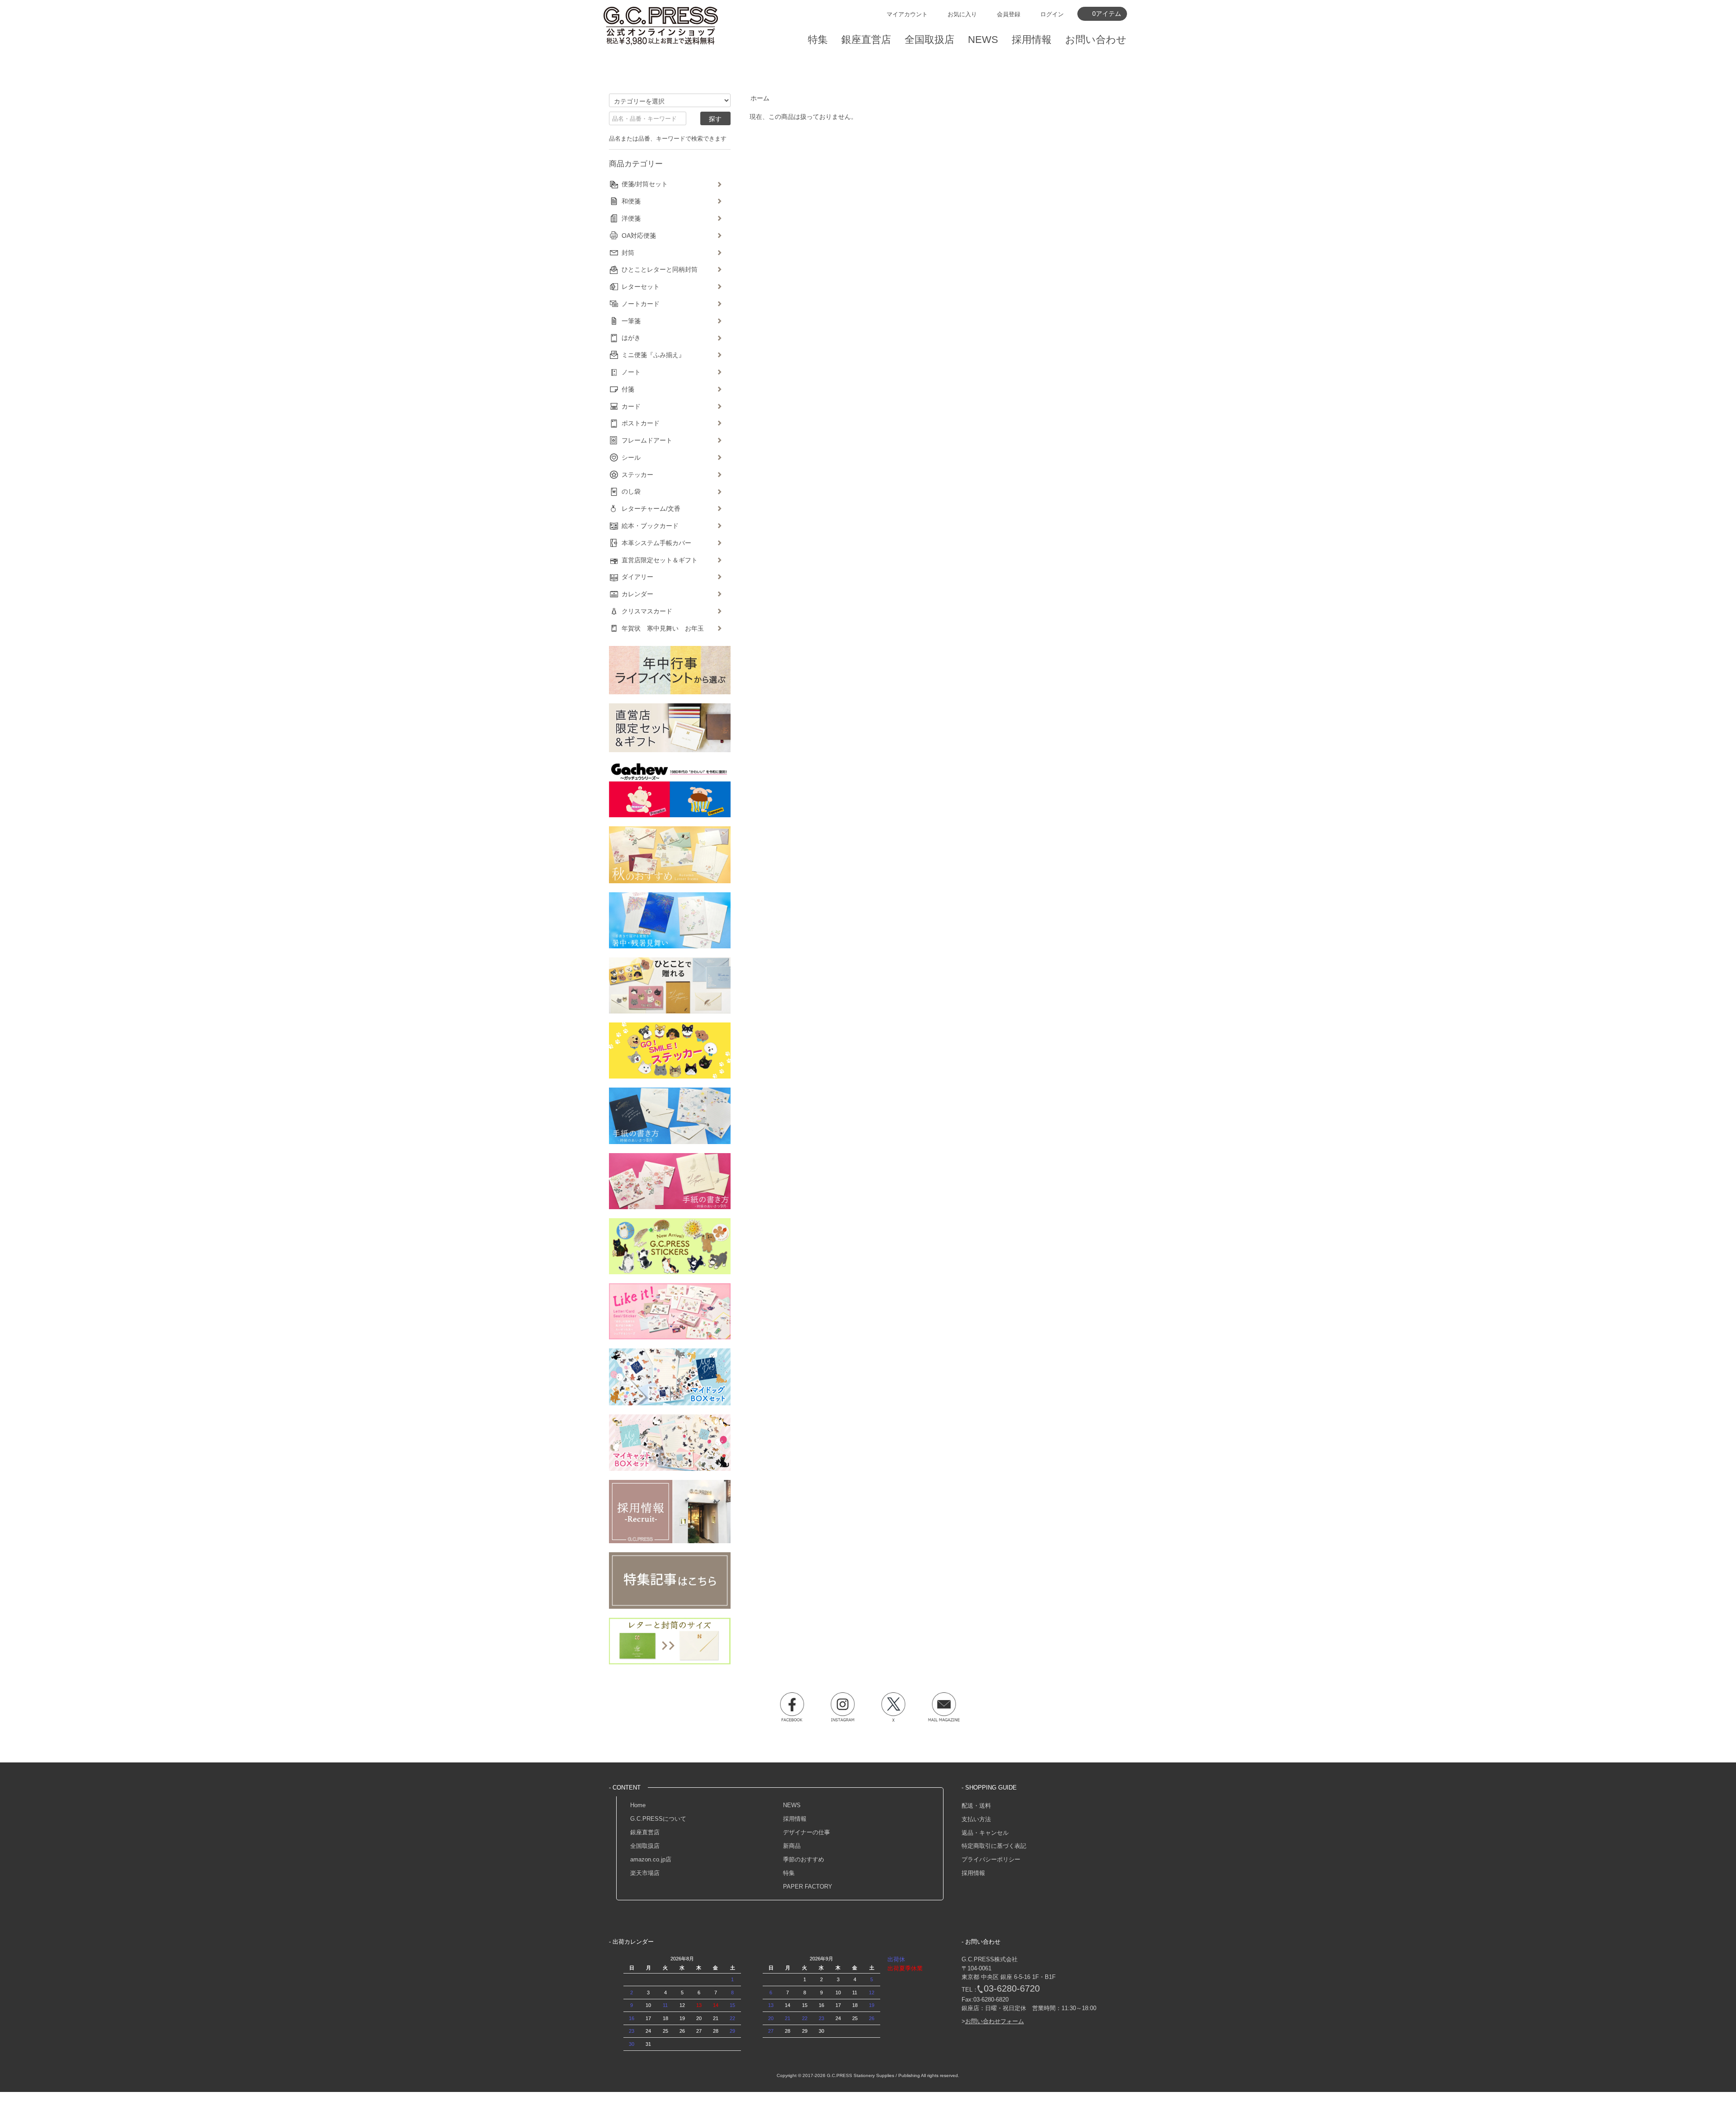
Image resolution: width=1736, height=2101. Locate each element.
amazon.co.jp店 (651, 1859)
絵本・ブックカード (650, 526)
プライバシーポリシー (991, 1859)
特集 (789, 1873)
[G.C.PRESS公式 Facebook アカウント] (792, 1707)
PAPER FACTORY (808, 1887)
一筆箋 (631, 321)
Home (638, 1805)
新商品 (792, 1846)
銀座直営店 (645, 1832)
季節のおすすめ (804, 1859)
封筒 (628, 253)
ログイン (1052, 14)
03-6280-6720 (1012, 1988)
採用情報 (795, 1819)
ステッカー (637, 475)
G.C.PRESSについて (658, 1819)
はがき (631, 338)
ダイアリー (637, 577)
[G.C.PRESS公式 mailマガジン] (944, 1707)
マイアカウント (907, 14)
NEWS (792, 1805)
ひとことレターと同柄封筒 (660, 269)
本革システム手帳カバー (656, 543)
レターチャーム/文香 (651, 509)
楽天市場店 (645, 1873)
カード (631, 406)
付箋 (628, 389)
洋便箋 (631, 218)
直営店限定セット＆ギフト (660, 560)
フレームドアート (647, 440)
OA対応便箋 (639, 236)
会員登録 (1009, 14)
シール (631, 457)
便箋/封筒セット (645, 184)
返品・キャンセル (985, 1833)
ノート (631, 372)
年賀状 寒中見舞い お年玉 (663, 628)
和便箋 (631, 201)
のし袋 (631, 491)
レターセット (641, 287)
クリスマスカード (647, 611)
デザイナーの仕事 (807, 1832)
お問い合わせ (1096, 40)
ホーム (760, 98)
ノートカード (641, 304)
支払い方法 (976, 1819)
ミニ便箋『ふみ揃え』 (653, 355)
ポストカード (641, 423)
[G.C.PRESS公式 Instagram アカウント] (843, 1707)
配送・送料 (976, 1806)
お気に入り (962, 14)
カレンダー (637, 594)
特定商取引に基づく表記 (994, 1846)
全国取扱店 (645, 1846)
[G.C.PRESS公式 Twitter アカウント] (893, 1707)
